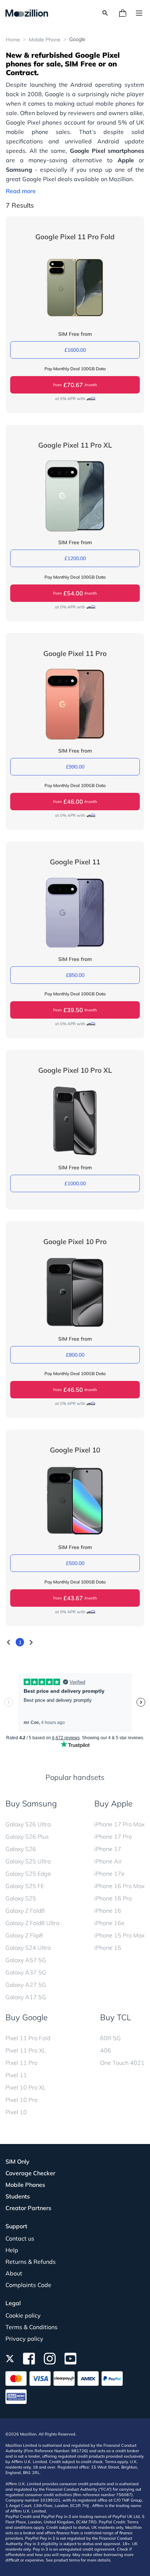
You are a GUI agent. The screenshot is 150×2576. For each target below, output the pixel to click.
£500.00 (75, 1563)
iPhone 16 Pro (113, 1898)
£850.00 (75, 975)
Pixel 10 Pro (21, 2100)
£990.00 (75, 767)
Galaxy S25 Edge (28, 1874)
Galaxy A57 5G (26, 1960)
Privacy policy (24, 2339)
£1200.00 (75, 558)
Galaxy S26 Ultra (28, 1824)
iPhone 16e (109, 1923)
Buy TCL (116, 2017)
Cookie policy (23, 2315)
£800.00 (75, 1355)
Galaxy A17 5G (26, 1997)
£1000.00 (75, 1183)
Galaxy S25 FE (25, 1886)
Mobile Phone (45, 40)
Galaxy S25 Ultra (28, 1861)
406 (106, 2050)
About (14, 2273)
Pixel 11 (16, 2075)
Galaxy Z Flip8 (24, 1935)
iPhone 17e (109, 1874)
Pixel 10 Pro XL (26, 2087)
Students (18, 2196)
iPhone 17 (108, 1849)
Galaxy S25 (21, 1898)
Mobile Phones (25, 2185)
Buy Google (27, 2017)
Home (13, 40)
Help (12, 2250)
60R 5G (110, 2038)
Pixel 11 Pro (21, 2063)
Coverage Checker (30, 2173)
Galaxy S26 (21, 1849)
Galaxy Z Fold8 (25, 1911)
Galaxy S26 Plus (27, 1837)
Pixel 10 (16, 2112)
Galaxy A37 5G (26, 1972)
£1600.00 (75, 350)
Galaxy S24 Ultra (28, 1948)
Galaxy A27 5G (26, 1985)
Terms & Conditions (31, 2327)
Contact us (20, 2238)
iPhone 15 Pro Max (119, 1935)
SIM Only (17, 2161)
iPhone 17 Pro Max (119, 1824)
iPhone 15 (108, 1948)
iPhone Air (108, 1861)
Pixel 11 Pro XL (26, 2050)
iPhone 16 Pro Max (119, 1886)
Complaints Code (28, 2285)
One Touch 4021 (122, 2063)
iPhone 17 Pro (113, 1837)
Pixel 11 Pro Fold (28, 2038)
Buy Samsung (31, 1803)
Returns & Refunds (31, 2262)
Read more (21, 191)
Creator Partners (28, 2208)
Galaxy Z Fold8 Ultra (32, 1923)
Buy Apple (113, 1803)
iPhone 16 (108, 1911)
